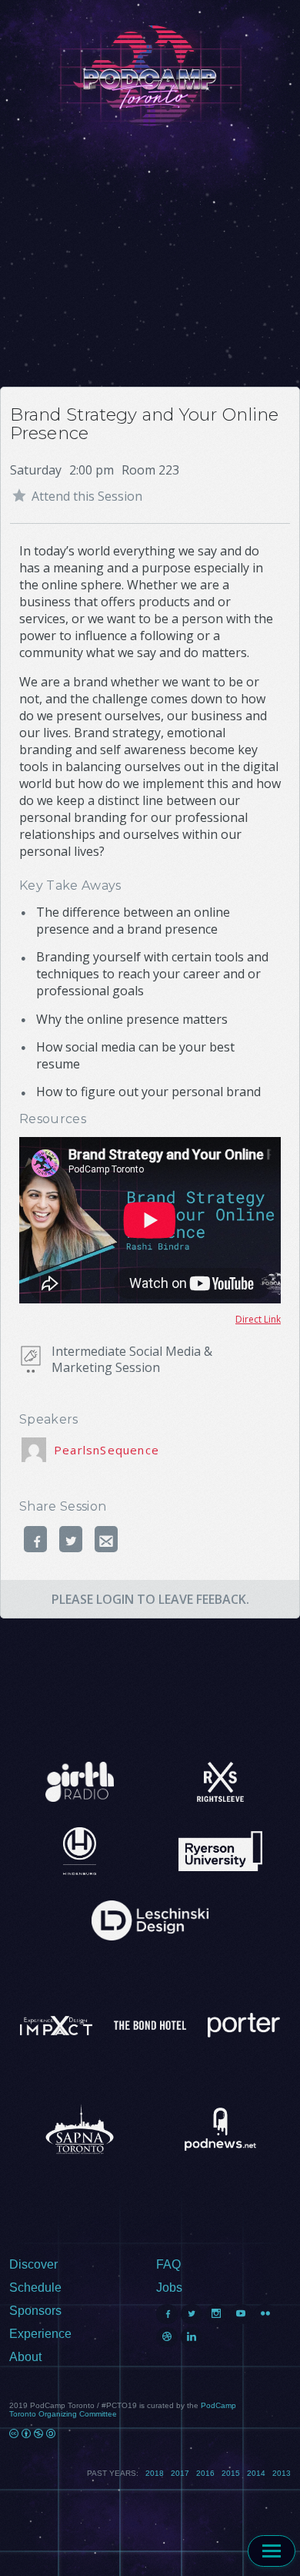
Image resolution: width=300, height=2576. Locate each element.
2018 (155, 2473)
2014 (256, 2473)
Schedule (35, 2288)
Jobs (169, 2288)
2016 (205, 2473)
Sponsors (35, 2311)
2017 (180, 2473)
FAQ (168, 2264)
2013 (282, 2473)
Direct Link (258, 1319)
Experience (40, 2334)
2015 (231, 2473)
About (25, 2357)
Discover (33, 2264)
